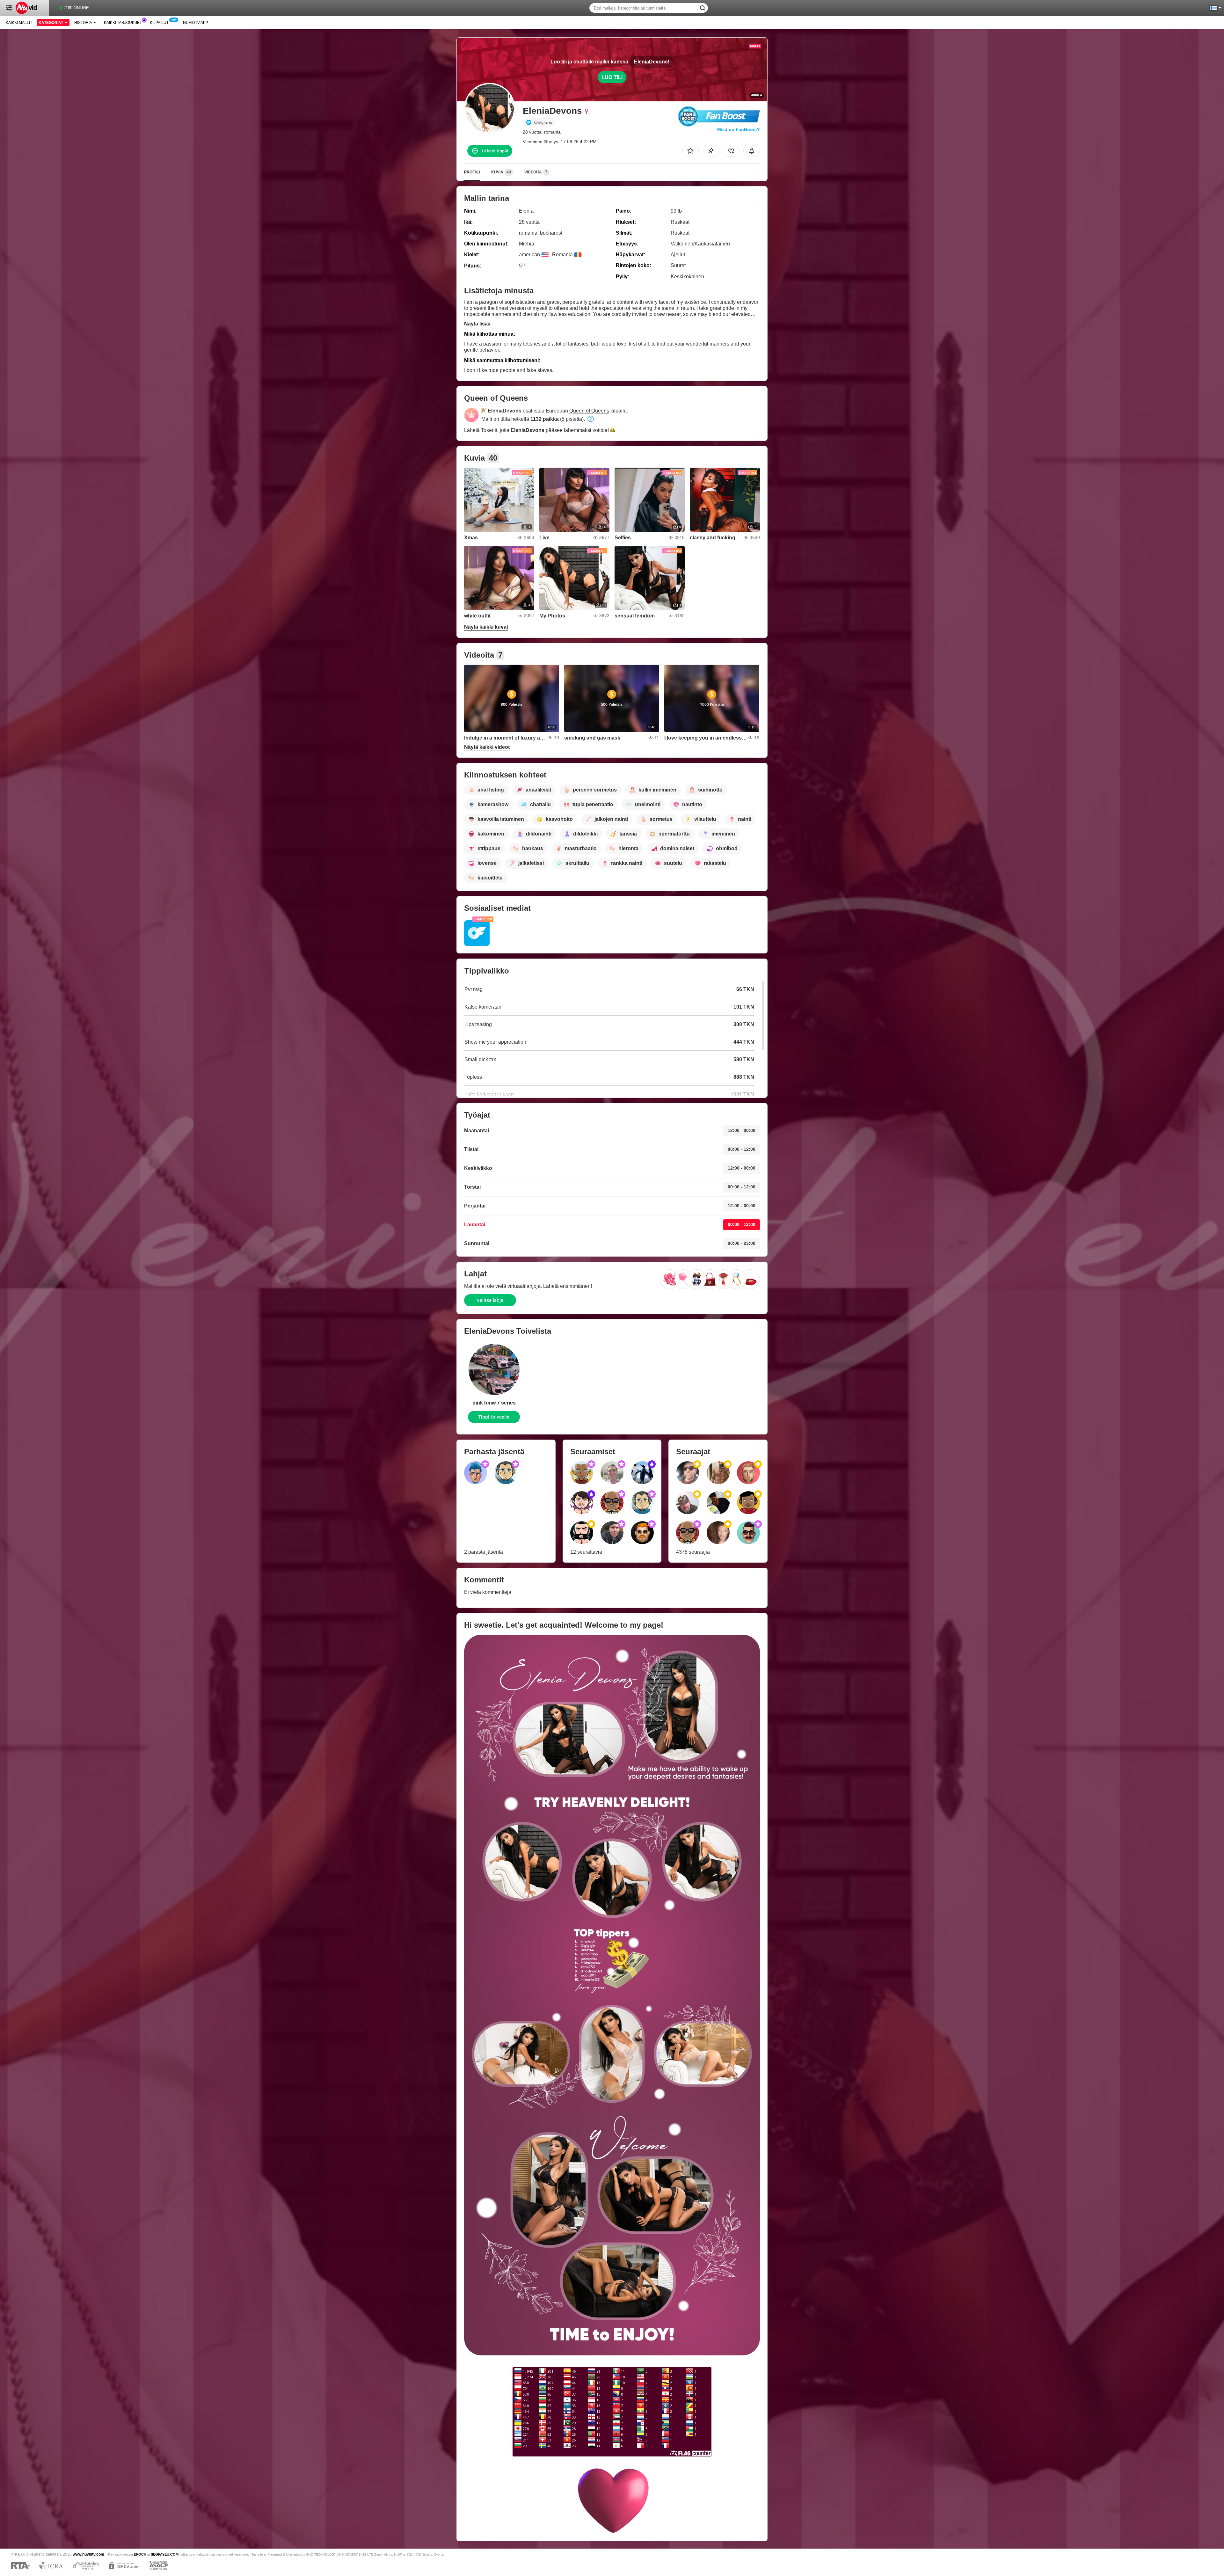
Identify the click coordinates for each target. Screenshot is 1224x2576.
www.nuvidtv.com (88, 2554)
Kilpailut (159, 23)
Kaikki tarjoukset (123, 23)
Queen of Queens (589, 411)
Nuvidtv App (196, 23)
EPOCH (140, 2554)
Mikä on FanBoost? (739, 129)
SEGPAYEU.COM (165, 2554)
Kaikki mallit (19, 23)
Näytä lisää (477, 324)
